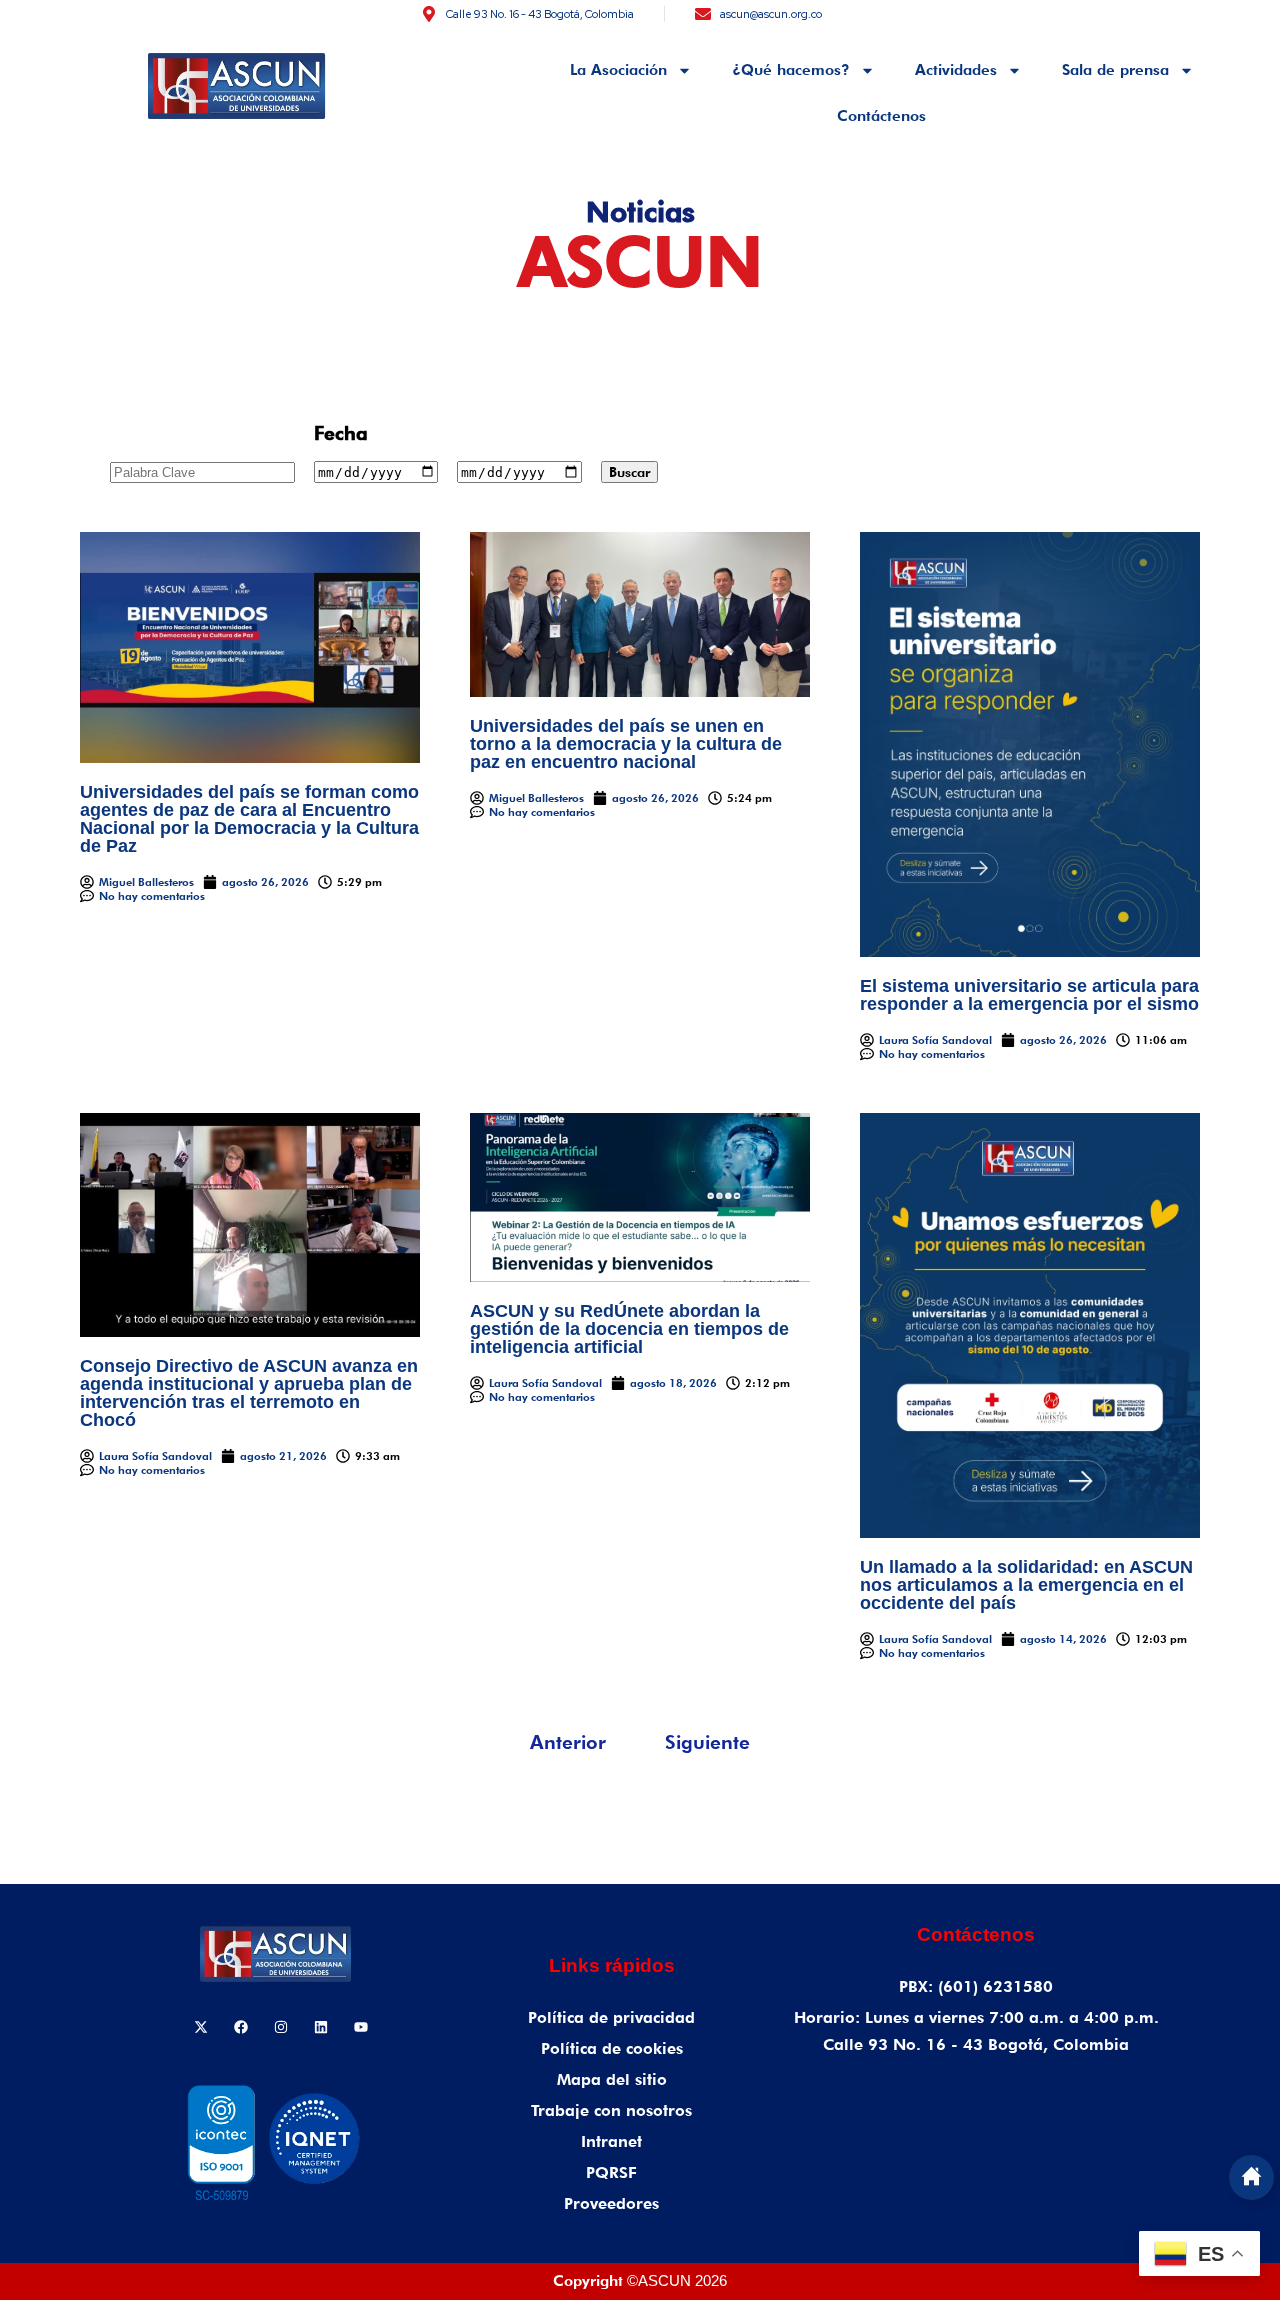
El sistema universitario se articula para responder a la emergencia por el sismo (1029, 995)
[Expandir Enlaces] (1251, 2177)
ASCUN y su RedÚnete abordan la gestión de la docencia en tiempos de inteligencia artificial (629, 1329)
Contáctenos (881, 116)
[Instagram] (281, 2027)
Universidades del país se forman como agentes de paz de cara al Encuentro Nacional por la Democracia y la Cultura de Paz (249, 819)
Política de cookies (612, 2048)
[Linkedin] (321, 2027)
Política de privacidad (611, 2017)
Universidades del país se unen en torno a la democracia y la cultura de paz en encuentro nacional (626, 744)
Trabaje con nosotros (611, 2110)
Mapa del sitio (612, 2079)
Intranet (611, 2141)
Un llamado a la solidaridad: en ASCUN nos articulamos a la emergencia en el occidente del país (1026, 1585)
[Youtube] (361, 2027)
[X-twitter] (201, 2027)
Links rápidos (612, 1965)
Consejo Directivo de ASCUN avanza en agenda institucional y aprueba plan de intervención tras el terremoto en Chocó (249, 1393)
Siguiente (707, 1742)
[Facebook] (241, 2027)
